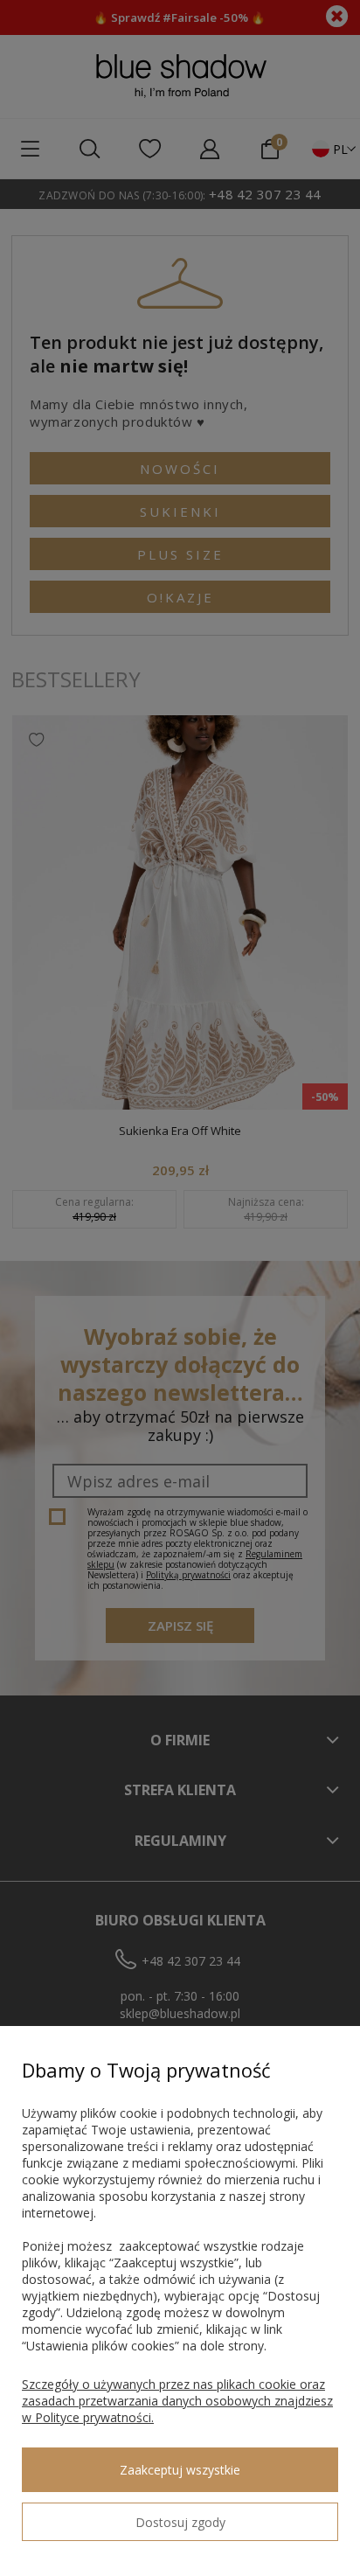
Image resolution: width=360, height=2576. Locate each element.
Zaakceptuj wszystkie (180, 2470)
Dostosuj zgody (180, 2522)
